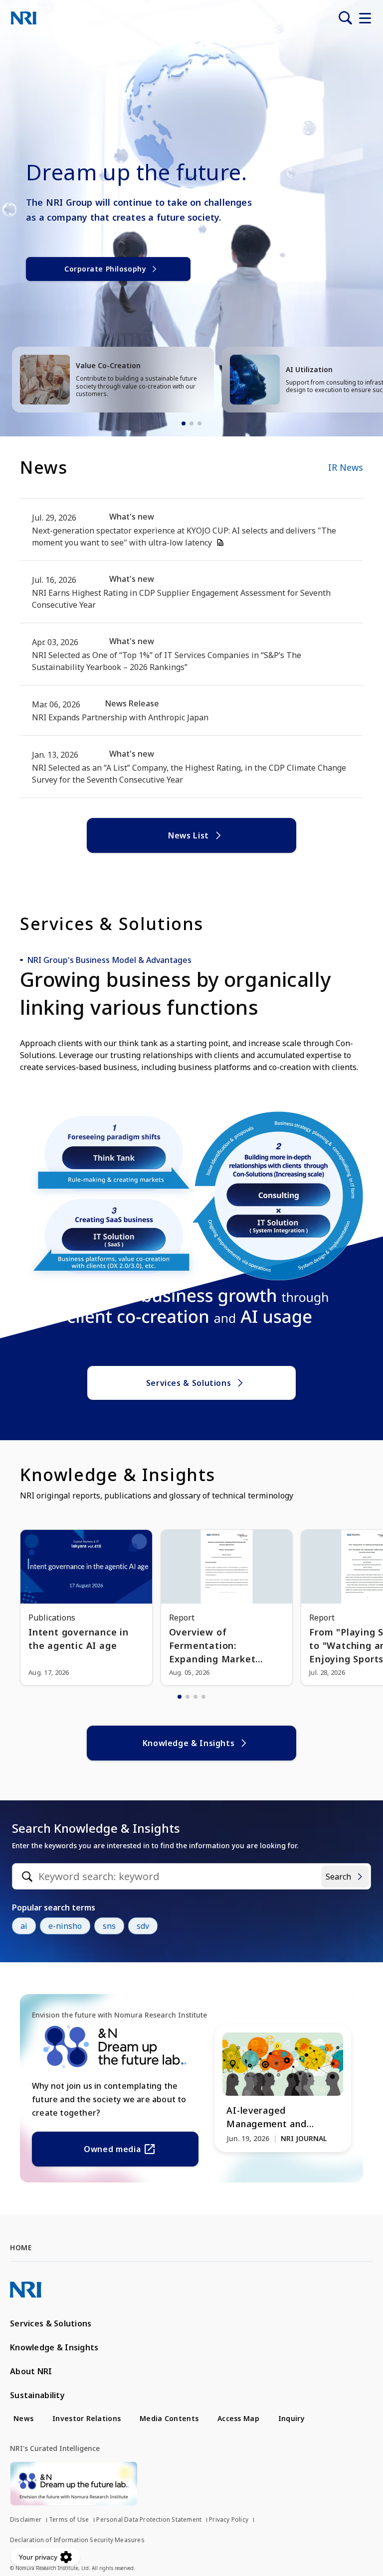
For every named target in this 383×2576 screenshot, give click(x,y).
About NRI (31, 2371)
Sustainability (37, 2395)
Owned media (112, 2149)
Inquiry (291, 2418)
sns (109, 1926)
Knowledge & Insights (189, 1743)
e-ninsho (65, 1926)
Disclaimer (26, 2519)
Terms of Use (69, 2519)
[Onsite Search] (345, 18)
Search (338, 1877)
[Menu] (365, 18)
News (23, 2418)
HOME (21, 2247)
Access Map (238, 2418)
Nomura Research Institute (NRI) (24, 18)
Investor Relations (87, 2418)
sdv (143, 1926)
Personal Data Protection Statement (149, 2519)
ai (24, 1926)
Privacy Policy (229, 2519)
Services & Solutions (189, 1383)
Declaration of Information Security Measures (77, 2540)
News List (189, 835)
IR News (346, 467)
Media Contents (169, 2418)
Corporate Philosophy (105, 269)
